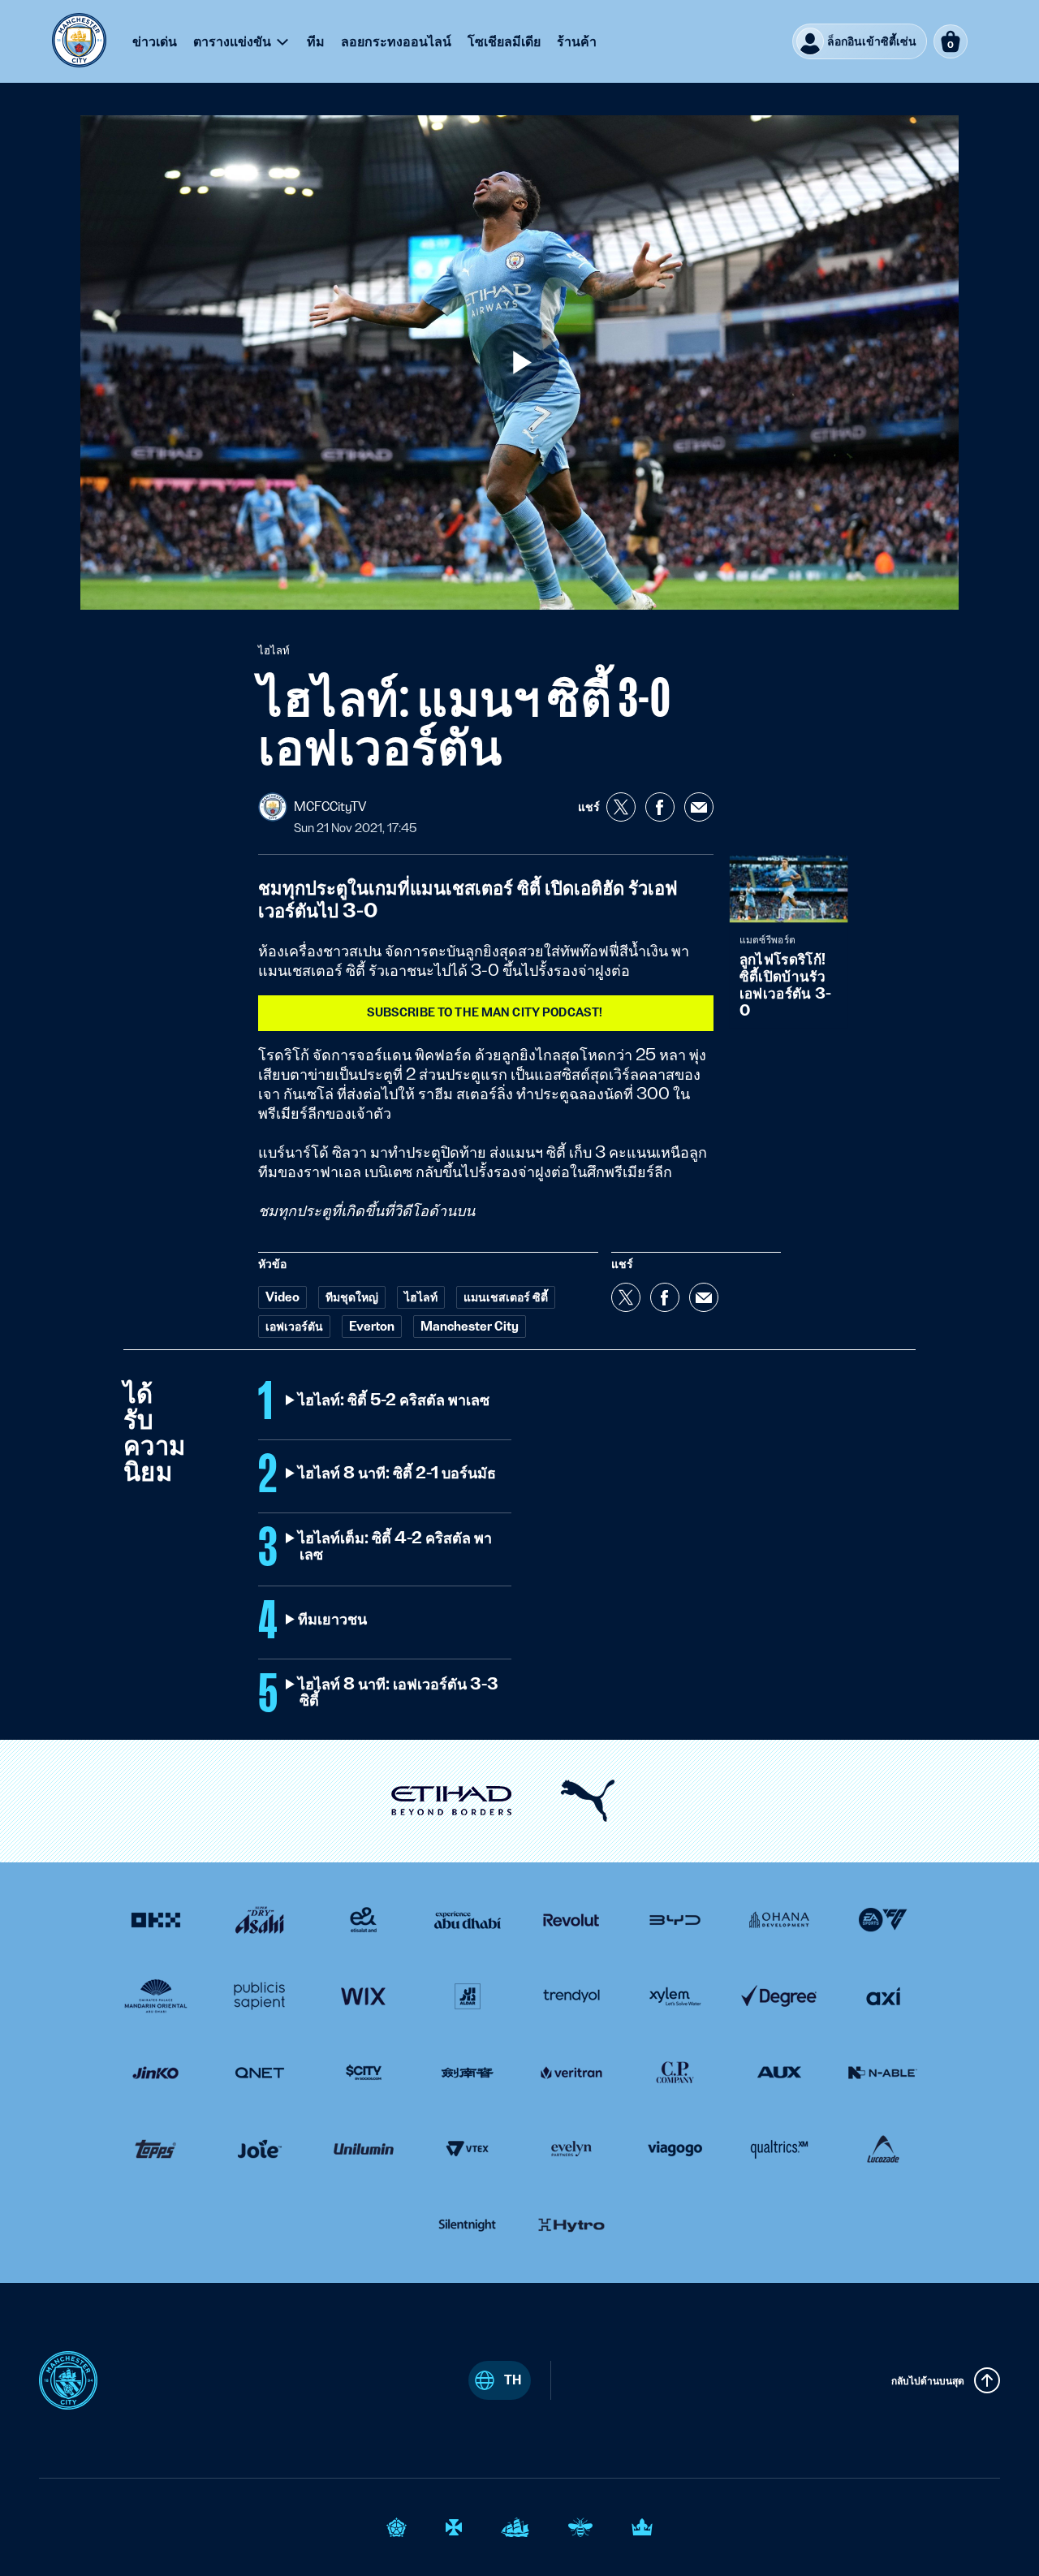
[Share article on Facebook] (660, 807)
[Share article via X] (621, 807)
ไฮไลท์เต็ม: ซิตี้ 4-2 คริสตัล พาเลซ (396, 1547)
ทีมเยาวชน (333, 1620)
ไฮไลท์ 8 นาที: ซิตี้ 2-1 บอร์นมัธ (398, 1474)
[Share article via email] (699, 807)
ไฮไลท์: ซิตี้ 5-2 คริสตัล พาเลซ (394, 1400)
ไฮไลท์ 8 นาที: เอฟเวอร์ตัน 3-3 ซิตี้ (399, 1693)
